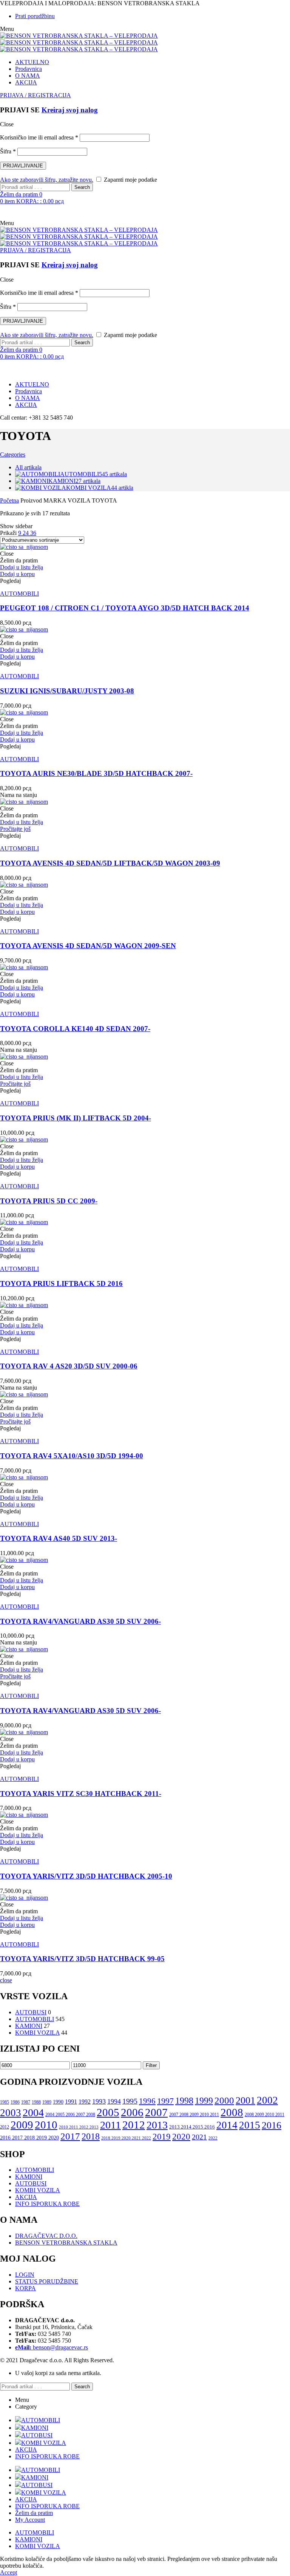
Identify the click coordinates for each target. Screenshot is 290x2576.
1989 (47, 2102)
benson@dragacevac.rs (52, 2347)
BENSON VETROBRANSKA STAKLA (66, 2243)
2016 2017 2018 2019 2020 (29, 2138)
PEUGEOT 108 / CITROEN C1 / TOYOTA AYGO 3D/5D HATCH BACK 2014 (125, 608)
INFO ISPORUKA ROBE (47, 2204)
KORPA (25, 2288)
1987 (26, 2102)
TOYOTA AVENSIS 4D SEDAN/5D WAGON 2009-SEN (88, 946)
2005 (108, 2112)
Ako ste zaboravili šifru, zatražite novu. (47, 180)
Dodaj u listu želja (22, 567)
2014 (227, 2125)
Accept (8, 2572)
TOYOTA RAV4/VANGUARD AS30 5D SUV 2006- (80, 1621)
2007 (156, 2112)
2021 (199, 2137)
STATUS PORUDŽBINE (47, 2281)
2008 (232, 2112)
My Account (30, 2520)
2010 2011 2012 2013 (79, 2127)
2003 (11, 2113)
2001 (245, 2100)
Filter (151, 2065)
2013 (157, 2125)
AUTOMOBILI (19, 594)
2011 (110, 2125)
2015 (250, 2125)
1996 (147, 2101)
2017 (70, 2136)
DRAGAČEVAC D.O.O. (46, 2236)
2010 (46, 2125)
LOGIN (25, 2275)
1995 (130, 2101)
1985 (5, 2102)
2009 (22, 2125)
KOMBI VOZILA (37, 2033)
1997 (165, 2101)
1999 (204, 2101)
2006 (132, 2112)
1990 (58, 2102)
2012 (134, 2125)
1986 (15, 2102)
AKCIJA (26, 2197)
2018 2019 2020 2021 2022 (126, 2138)
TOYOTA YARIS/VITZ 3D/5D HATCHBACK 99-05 (82, 1959)
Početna (9, 500)
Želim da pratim (34, 2513)
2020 (181, 2137)
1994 (114, 2101)
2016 (271, 2125)
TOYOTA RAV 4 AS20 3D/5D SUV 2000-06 (69, 1366)
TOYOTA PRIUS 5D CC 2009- (49, 1201)
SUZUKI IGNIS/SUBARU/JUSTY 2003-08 (67, 691)
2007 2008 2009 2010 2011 (194, 2115)
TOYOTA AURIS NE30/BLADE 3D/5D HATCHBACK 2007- (96, 773)
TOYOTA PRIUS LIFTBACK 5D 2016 (61, 1283)
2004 (33, 2112)
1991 (71, 2102)
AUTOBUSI (31, 2012)
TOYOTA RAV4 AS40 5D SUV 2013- (59, 1538)
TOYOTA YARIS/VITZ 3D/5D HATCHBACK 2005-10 (86, 1876)
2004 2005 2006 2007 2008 (70, 2115)
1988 (36, 2102)
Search (82, 187)
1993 (99, 2101)
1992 (85, 2102)
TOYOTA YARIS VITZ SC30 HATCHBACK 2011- (81, 1794)
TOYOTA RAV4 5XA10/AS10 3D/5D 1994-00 (72, 1456)
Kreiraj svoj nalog (70, 110)
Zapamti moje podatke (130, 180)
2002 (267, 2100)
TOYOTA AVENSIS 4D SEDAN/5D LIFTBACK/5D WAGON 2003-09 (110, 863)
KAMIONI (29, 2026)
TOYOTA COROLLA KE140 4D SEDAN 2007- (75, 1029)
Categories (13, 454)
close (6, 1980)
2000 (224, 2100)
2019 (162, 2137)
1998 (184, 2101)
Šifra (8, 151)
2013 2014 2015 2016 (192, 2127)
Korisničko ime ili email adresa (39, 137)
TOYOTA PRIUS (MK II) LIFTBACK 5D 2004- (76, 1118)
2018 (91, 2136)
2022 (213, 2138)
